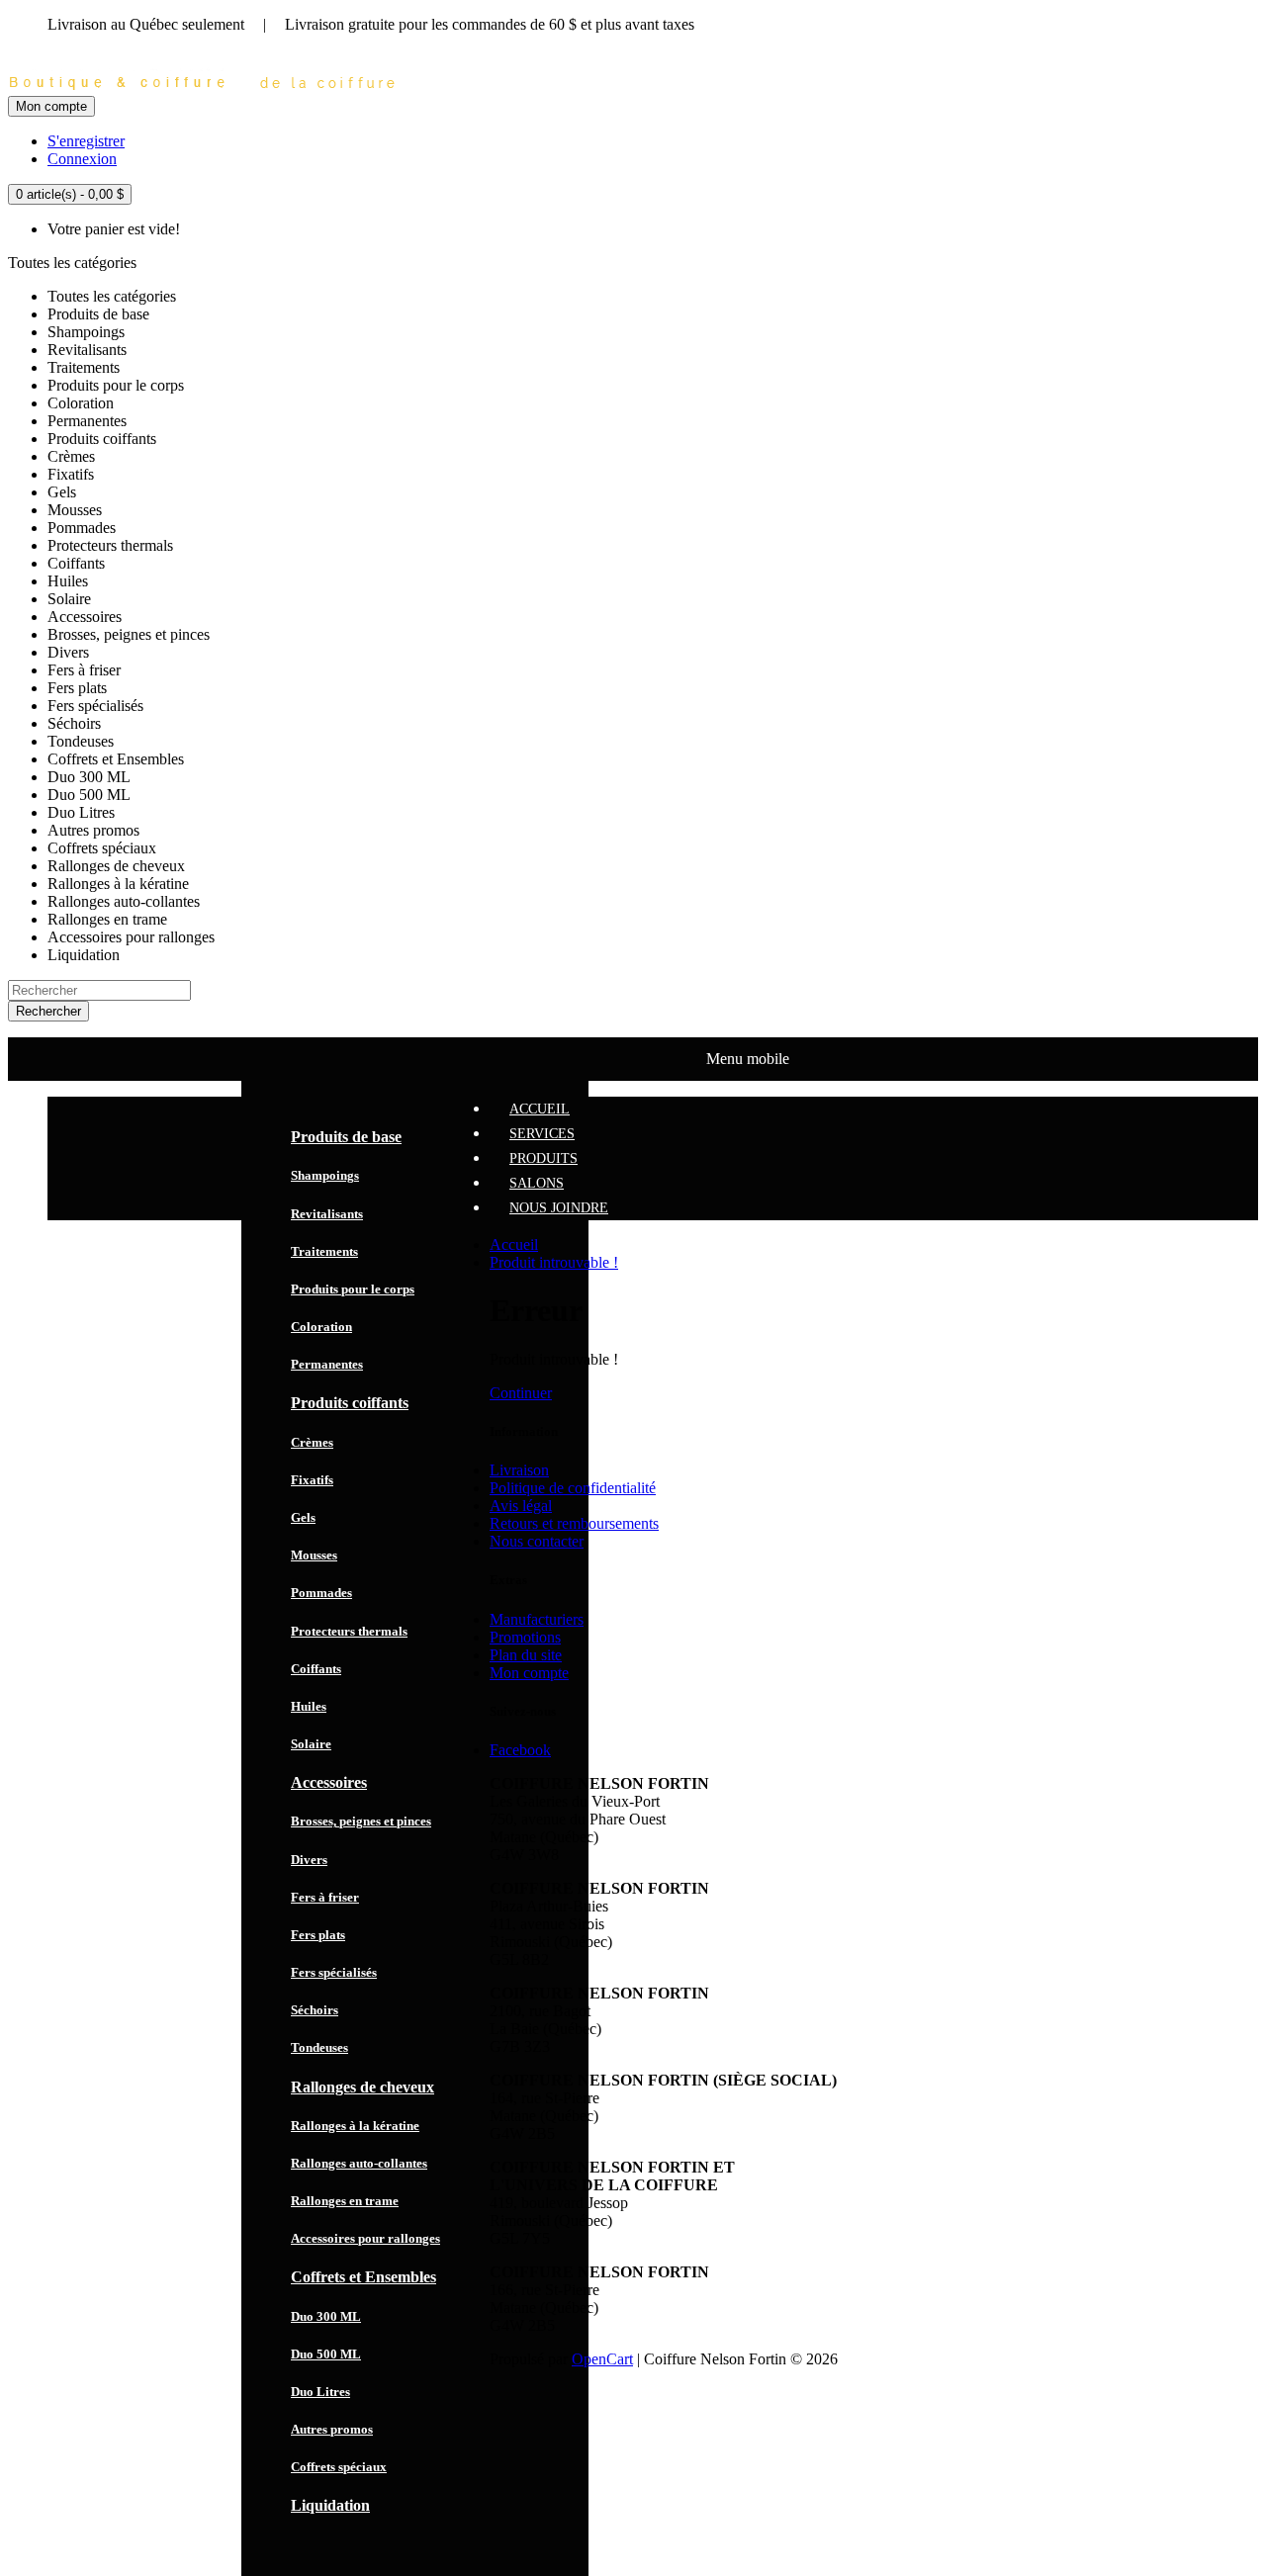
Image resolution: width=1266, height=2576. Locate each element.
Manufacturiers (537, 1619)
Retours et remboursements (574, 1523)
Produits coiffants (350, 1403)
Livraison (519, 1470)
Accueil (514, 1244)
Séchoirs (315, 2010)
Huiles (309, 1706)
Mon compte (529, 1673)
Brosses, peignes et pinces (361, 1821)
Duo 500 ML (326, 2354)
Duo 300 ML (326, 2316)
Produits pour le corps (353, 1289)
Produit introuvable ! (554, 1262)
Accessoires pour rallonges (365, 2238)
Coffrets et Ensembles (363, 2277)
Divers (309, 1860)
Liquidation (330, 2505)
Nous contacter (537, 1541)
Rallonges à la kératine (355, 2126)
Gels (303, 1517)
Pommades (321, 1593)
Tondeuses (319, 2047)
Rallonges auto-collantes (359, 2163)
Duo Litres (320, 2392)
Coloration (321, 1327)
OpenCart (602, 2359)
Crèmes (312, 1442)
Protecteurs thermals (349, 1631)
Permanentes (327, 1364)
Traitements (324, 1251)
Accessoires (329, 1782)
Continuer (521, 1393)
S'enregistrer (86, 141)
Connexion (82, 159)
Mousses (314, 1555)
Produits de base (346, 1137)
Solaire (311, 1744)
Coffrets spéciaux (339, 2467)
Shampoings (325, 1175)
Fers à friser (325, 1897)
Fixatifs (312, 1480)
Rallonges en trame (345, 2201)
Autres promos (332, 2429)
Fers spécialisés (334, 1972)
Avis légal (521, 1506)
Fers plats (318, 1935)
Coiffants (316, 1669)
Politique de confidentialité (573, 1488)
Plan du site (526, 1655)
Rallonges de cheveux (362, 2087)
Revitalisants (327, 1214)
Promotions (525, 1637)
